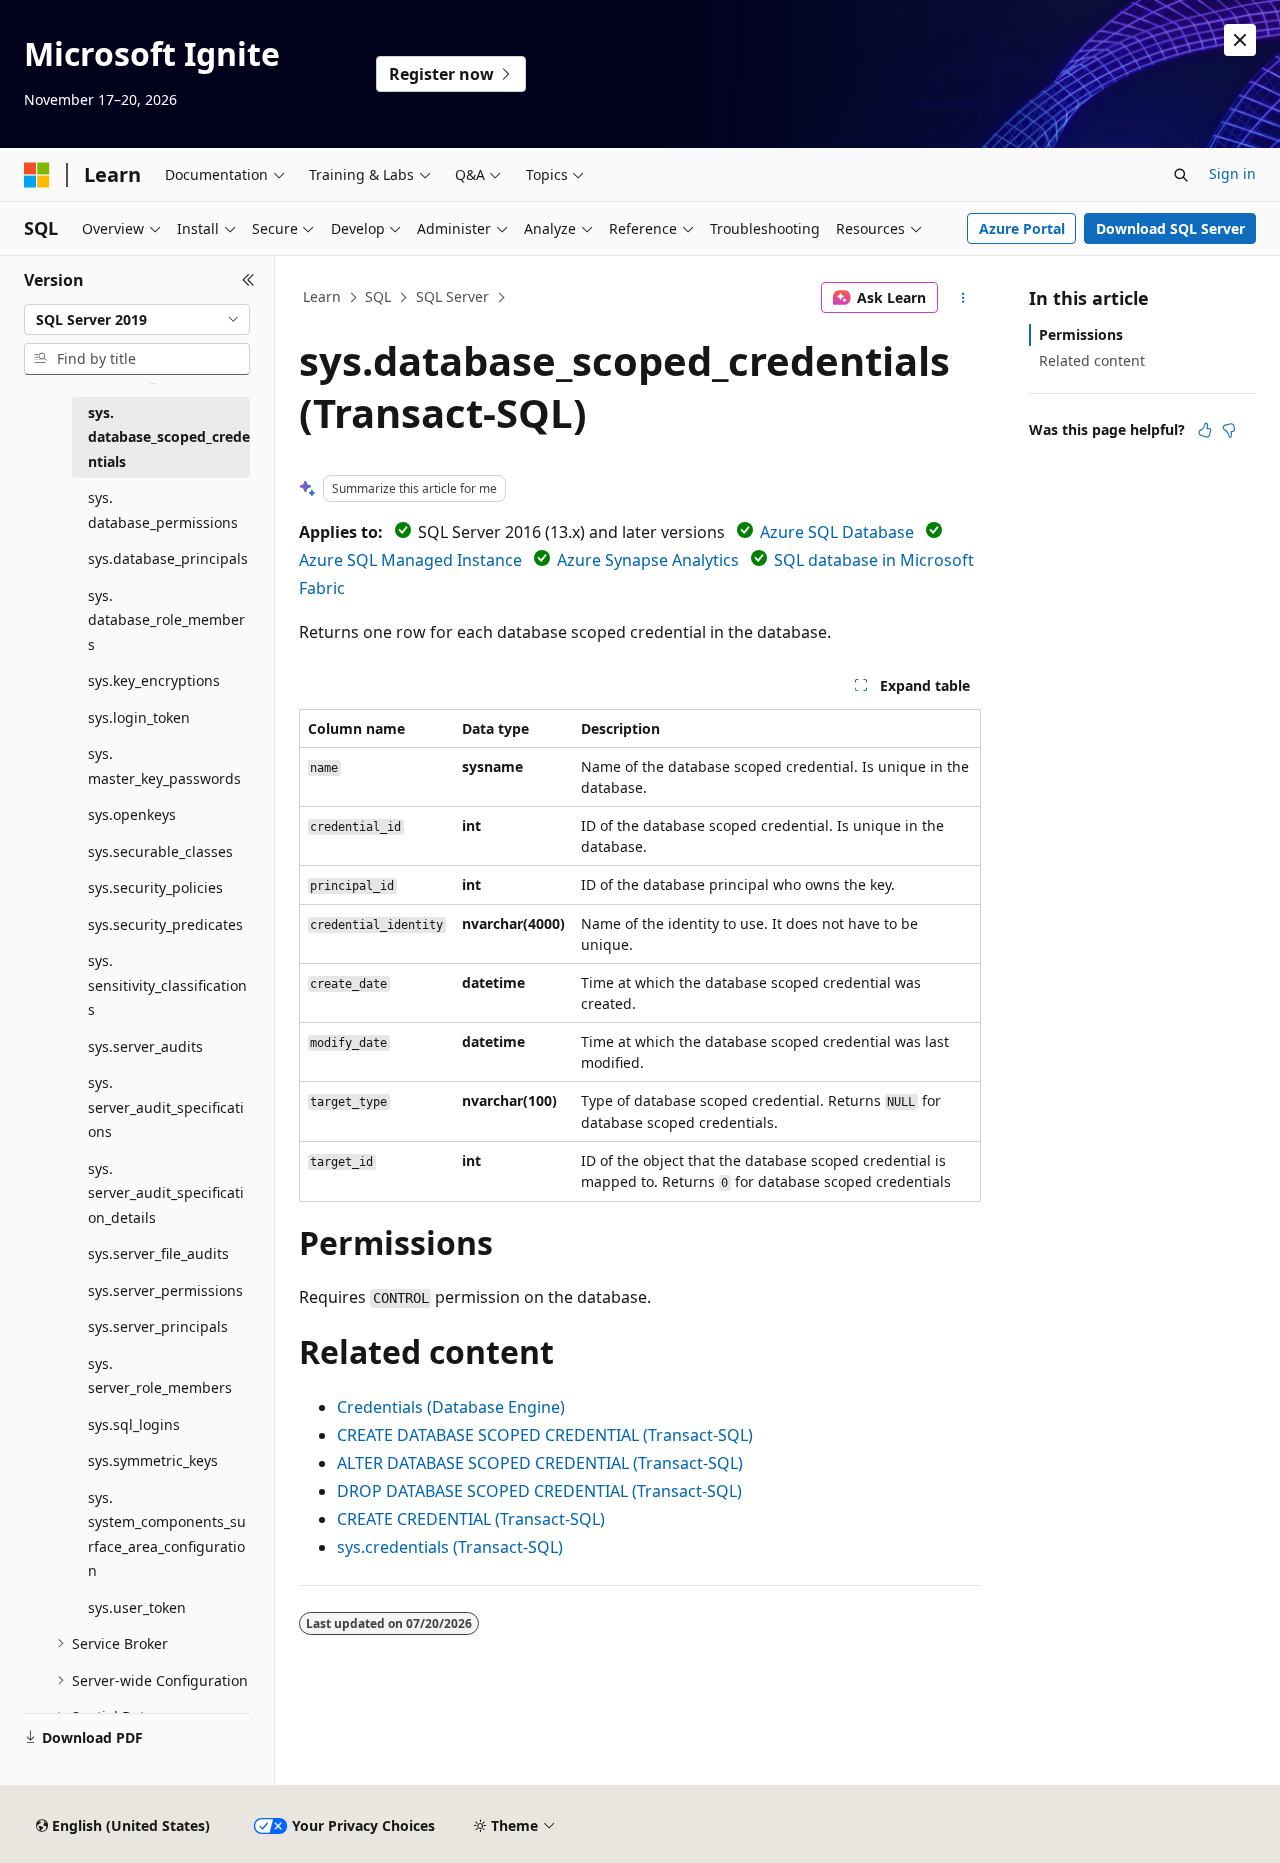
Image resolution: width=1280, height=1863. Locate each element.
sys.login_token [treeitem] (139, 717)
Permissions (1081, 334)
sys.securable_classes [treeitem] (160, 851)
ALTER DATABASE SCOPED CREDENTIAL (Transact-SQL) (540, 1463)
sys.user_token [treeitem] (137, 1607)
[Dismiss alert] (1240, 40)
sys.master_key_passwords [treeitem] (164, 766)
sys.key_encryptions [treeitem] (154, 680)
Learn (322, 296)
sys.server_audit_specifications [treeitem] (166, 1107)
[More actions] (963, 298)
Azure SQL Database (837, 532)
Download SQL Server (1170, 228)
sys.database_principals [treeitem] (168, 558)
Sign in (1232, 173)
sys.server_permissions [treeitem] (165, 1290)
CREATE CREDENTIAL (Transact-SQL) (471, 1519)
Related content (1092, 360)
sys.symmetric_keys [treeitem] (153, 1460)
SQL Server (452, 296)
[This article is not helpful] (1229, 430)
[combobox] (137, 320)
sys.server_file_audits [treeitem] (158, 1253)
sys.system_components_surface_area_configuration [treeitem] (167, 1534)
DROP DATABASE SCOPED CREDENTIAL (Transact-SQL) (539, 1491)
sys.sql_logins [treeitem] (134, 1424)
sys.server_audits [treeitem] (145, 1046)
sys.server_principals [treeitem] (158, 1326)
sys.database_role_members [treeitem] (166, 620)
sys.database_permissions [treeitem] (163, 510)
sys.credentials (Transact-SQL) (450, 1547)
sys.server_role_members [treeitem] (160, 1376)
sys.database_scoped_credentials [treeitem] (169, 437)
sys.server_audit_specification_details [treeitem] (166, 1193)
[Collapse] (248, 280)
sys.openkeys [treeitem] (132, 814)
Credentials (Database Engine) (451, 1407)
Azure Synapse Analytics (648, 560)
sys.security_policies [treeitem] (155, 887)
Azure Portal (1022, 228)
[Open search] (1181, 175)
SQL (378, 296)
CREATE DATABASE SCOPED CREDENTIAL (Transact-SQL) (545, 1435)
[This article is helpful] (1205, 430)
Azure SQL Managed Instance (410, 560)
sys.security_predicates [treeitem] (165, 924)
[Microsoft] (37, 175)
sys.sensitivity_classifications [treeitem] (167, 985)
